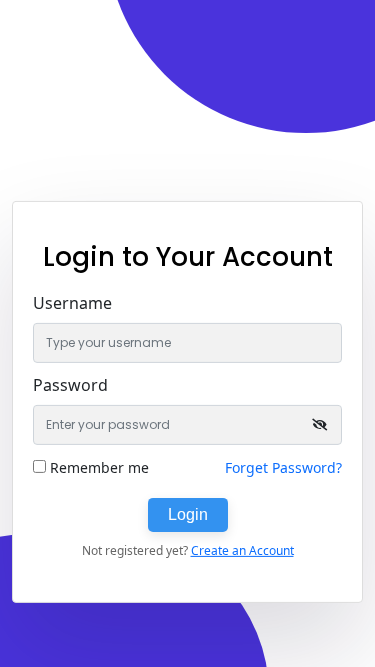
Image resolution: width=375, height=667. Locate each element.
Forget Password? (283, 467)
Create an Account (242, 550)
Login (188, 514)
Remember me (99, 467)
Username (72, 303)
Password (70, 385)
